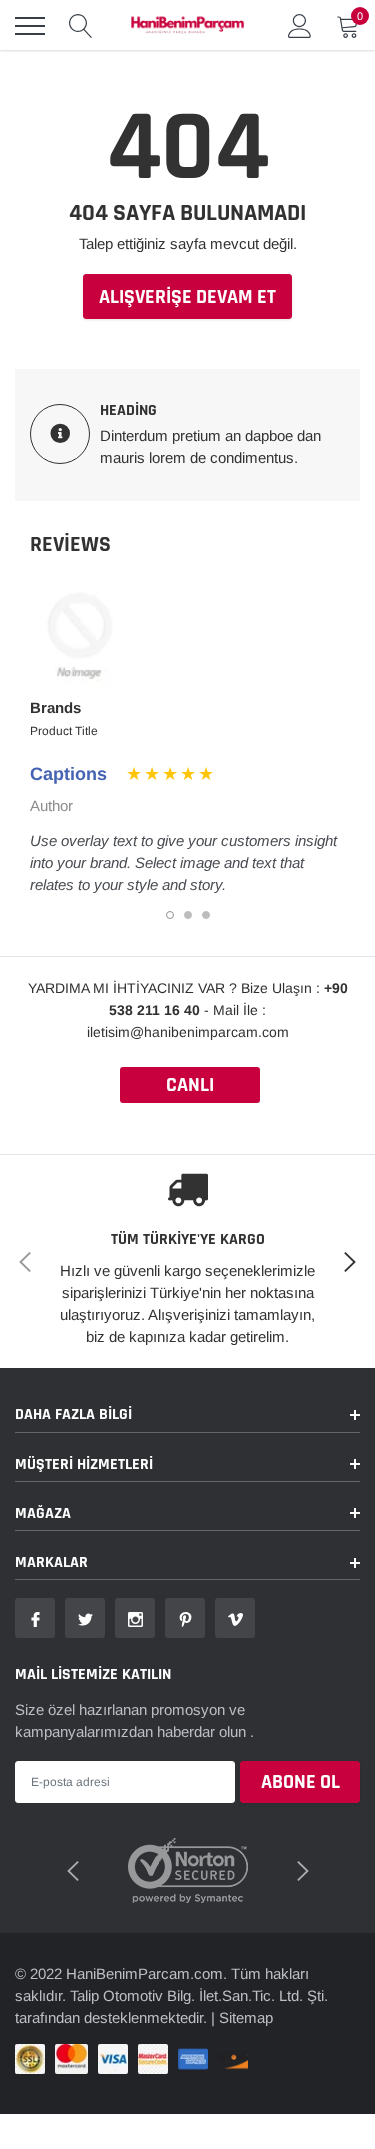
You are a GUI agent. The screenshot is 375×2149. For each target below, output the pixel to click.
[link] (35, 1618)
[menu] (30, 26)
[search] (81, 26)
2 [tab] (188, 915)
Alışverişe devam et (187, 297)
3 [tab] (206, 915)
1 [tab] (170, 915)
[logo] (187, 26)
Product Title (64, 731)
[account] (300, 25)
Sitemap (246, 2017)
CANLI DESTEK (190, 1087)
